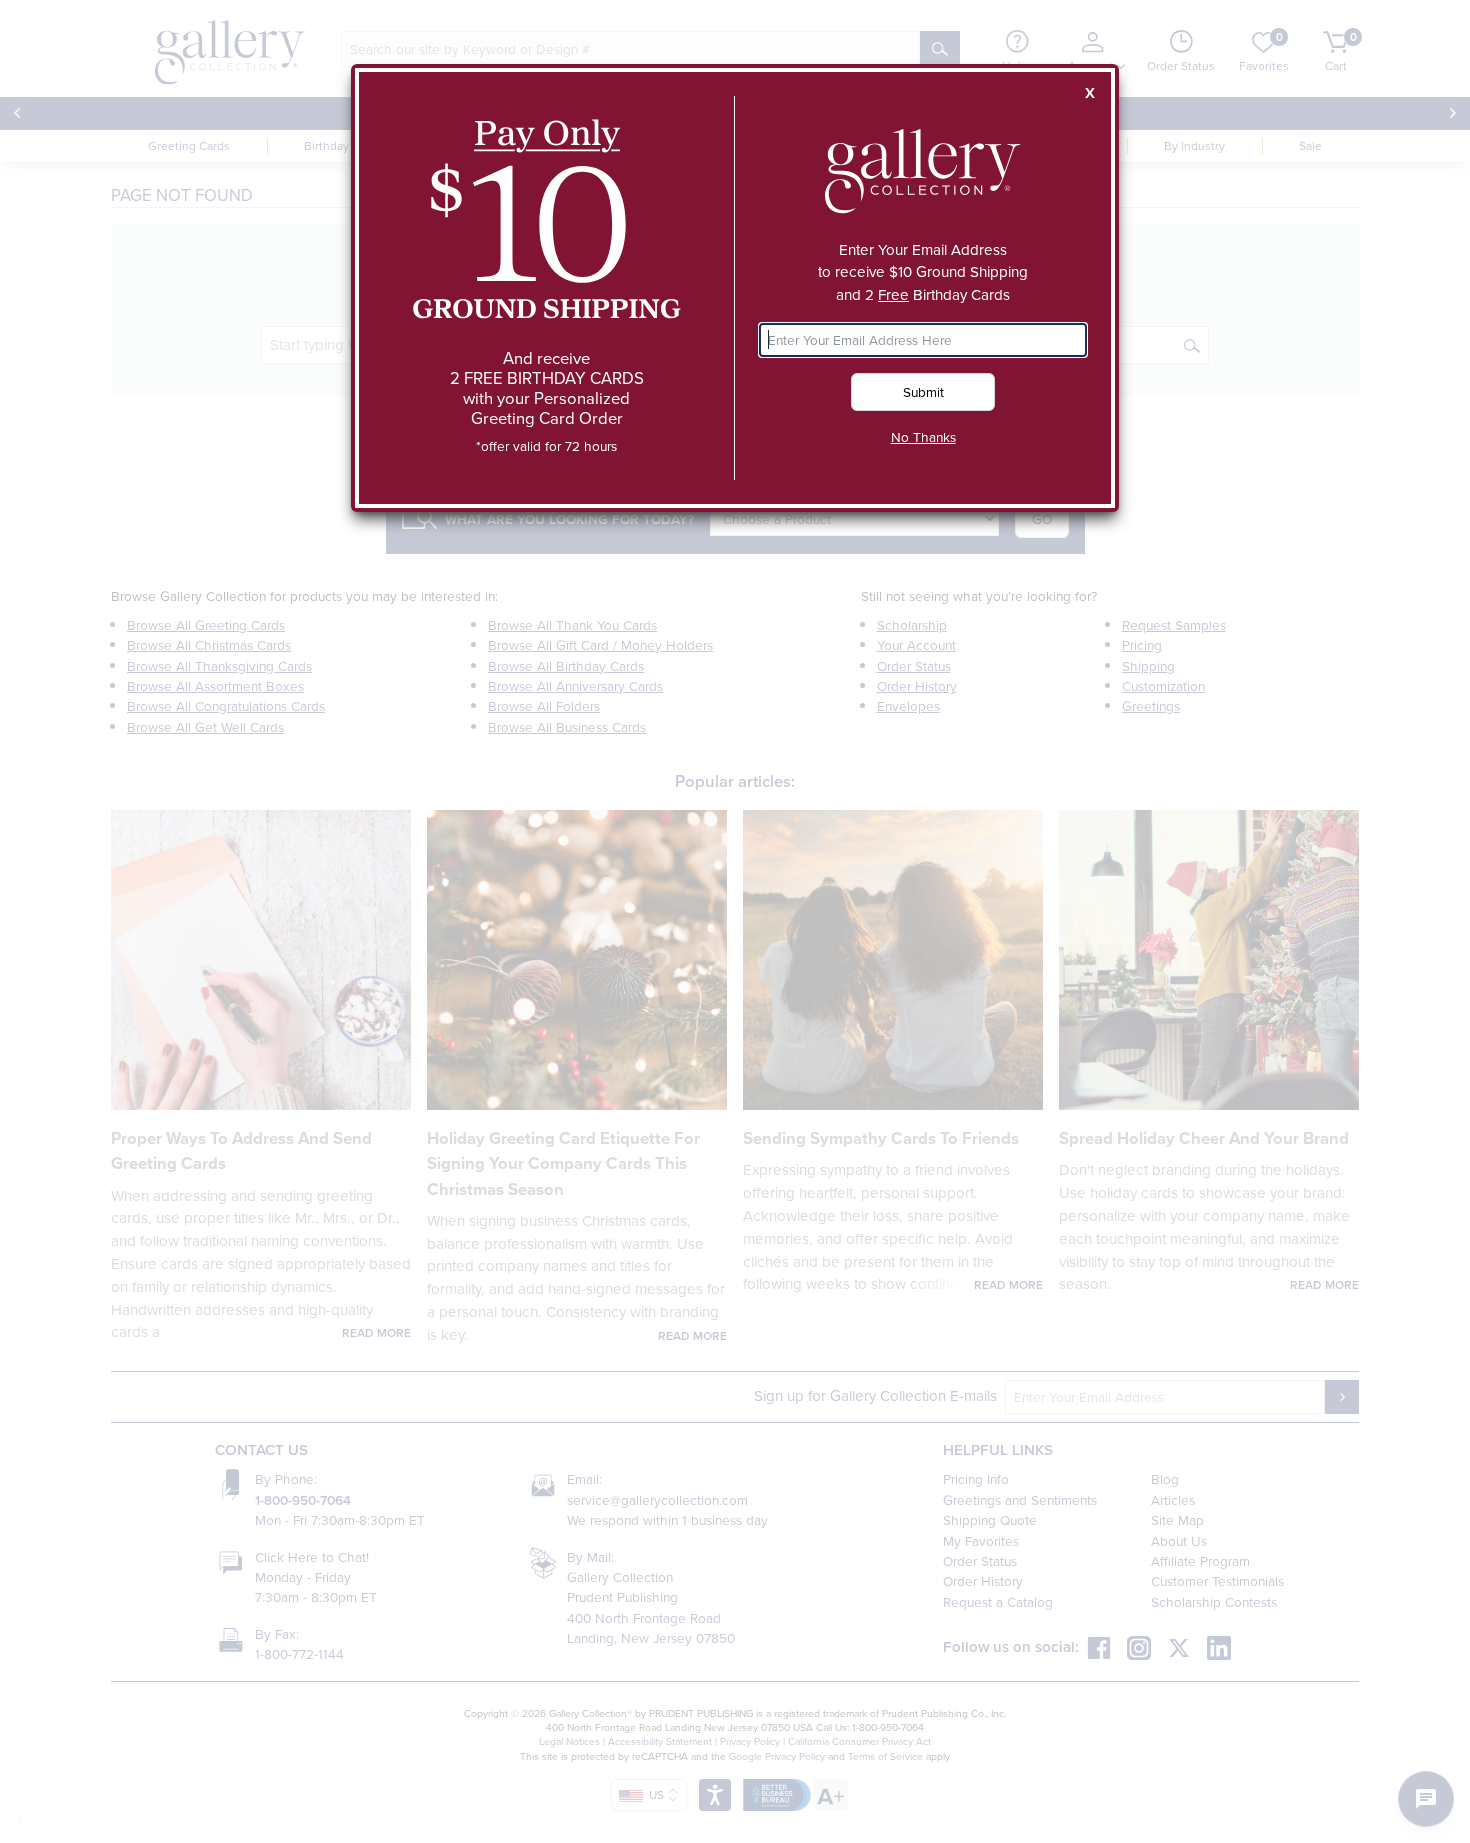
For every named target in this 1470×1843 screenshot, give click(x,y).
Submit (923, 391)
